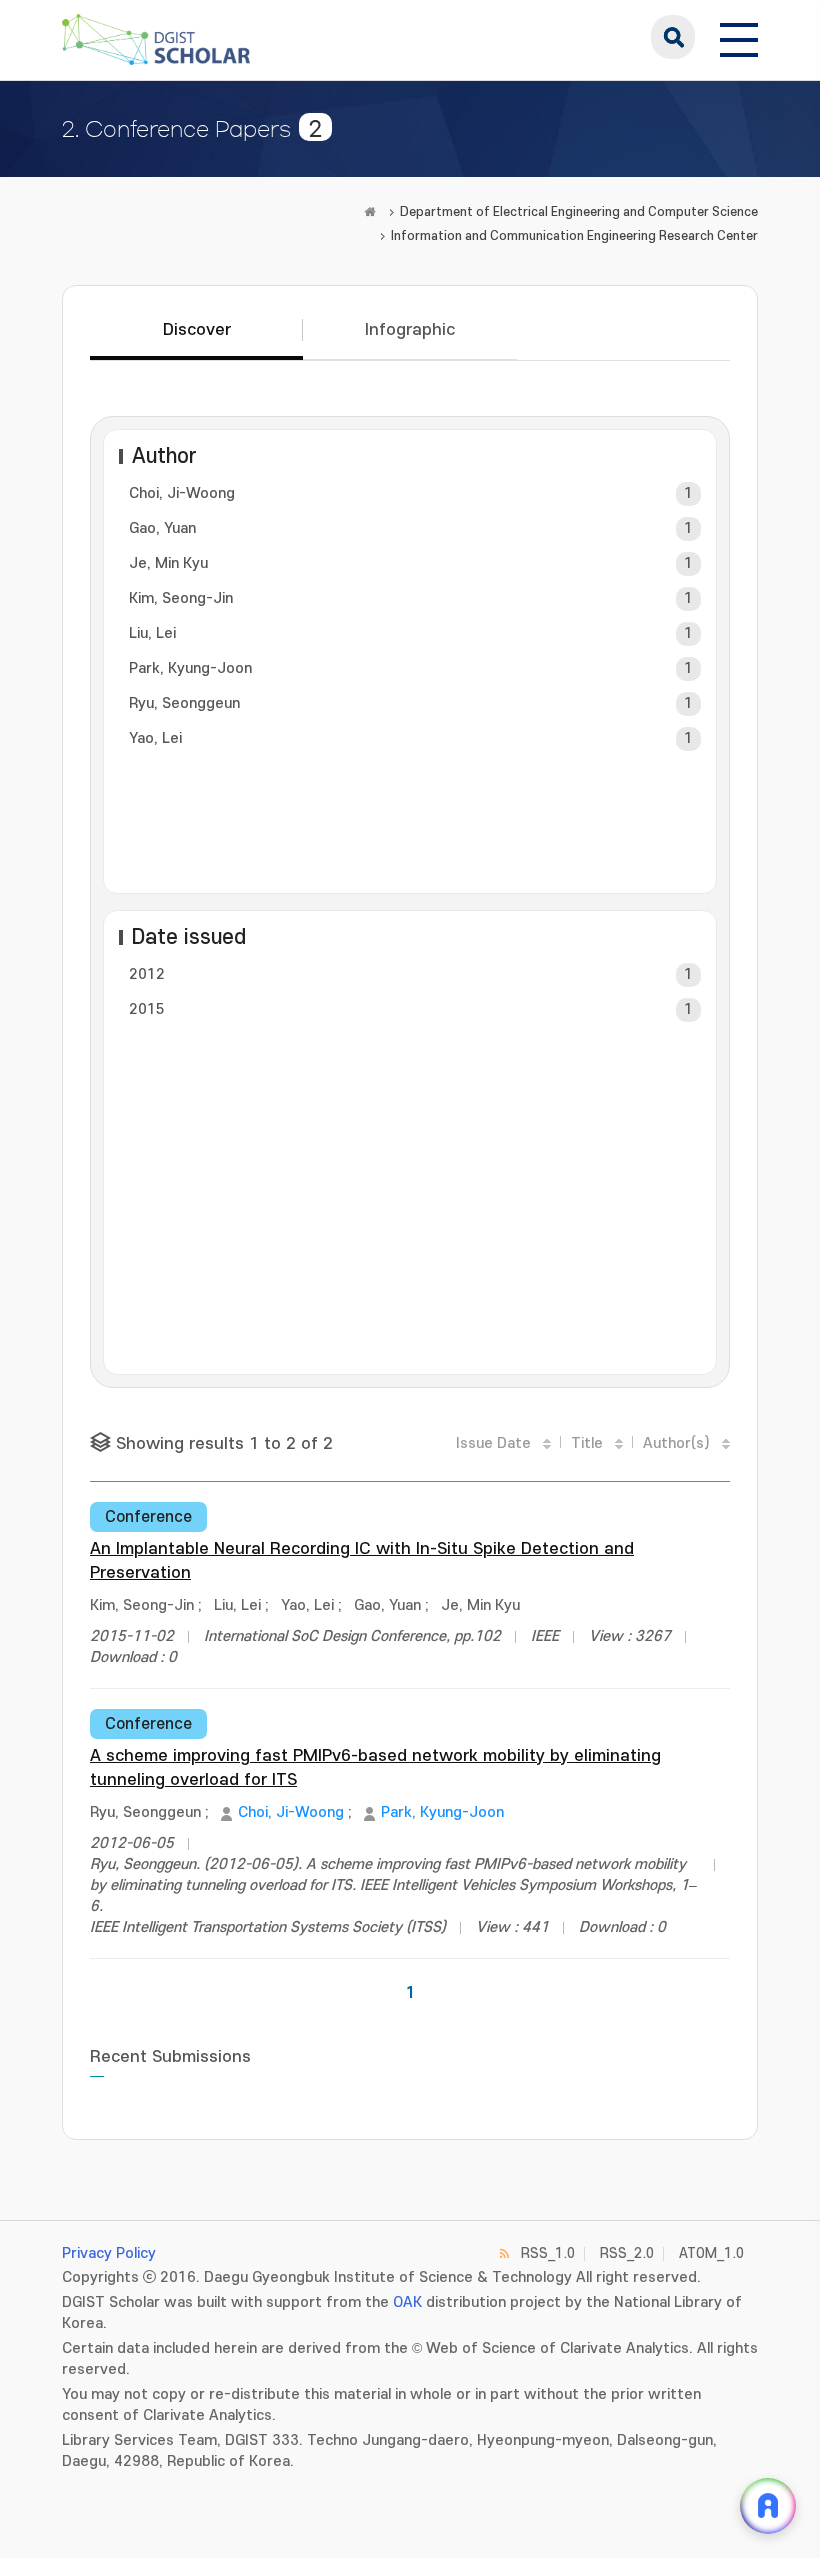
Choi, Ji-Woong (182, 493)
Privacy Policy (109, 2253)
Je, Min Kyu (168, 563)
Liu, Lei (152, 633)
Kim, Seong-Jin (181, 598)
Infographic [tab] (410, 330)
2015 (147, 1009)
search (673, 37)
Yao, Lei (155, 738)
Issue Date (493, 1443)
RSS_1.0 (548, 2253)
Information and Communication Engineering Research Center (574, 236)
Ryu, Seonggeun (184, 703)
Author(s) (676, 1443)
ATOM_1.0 (711, 2253)
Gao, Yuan (162, 528)
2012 (147, 974)
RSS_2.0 (627, 2253)
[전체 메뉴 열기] (739, 37)
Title (587, 1443)
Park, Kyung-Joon (190, 668)
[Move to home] (370, 212)
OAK (407, 2302)
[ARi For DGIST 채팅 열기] (768, 2506)
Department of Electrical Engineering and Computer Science (579, 212)
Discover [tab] (197, 330)
